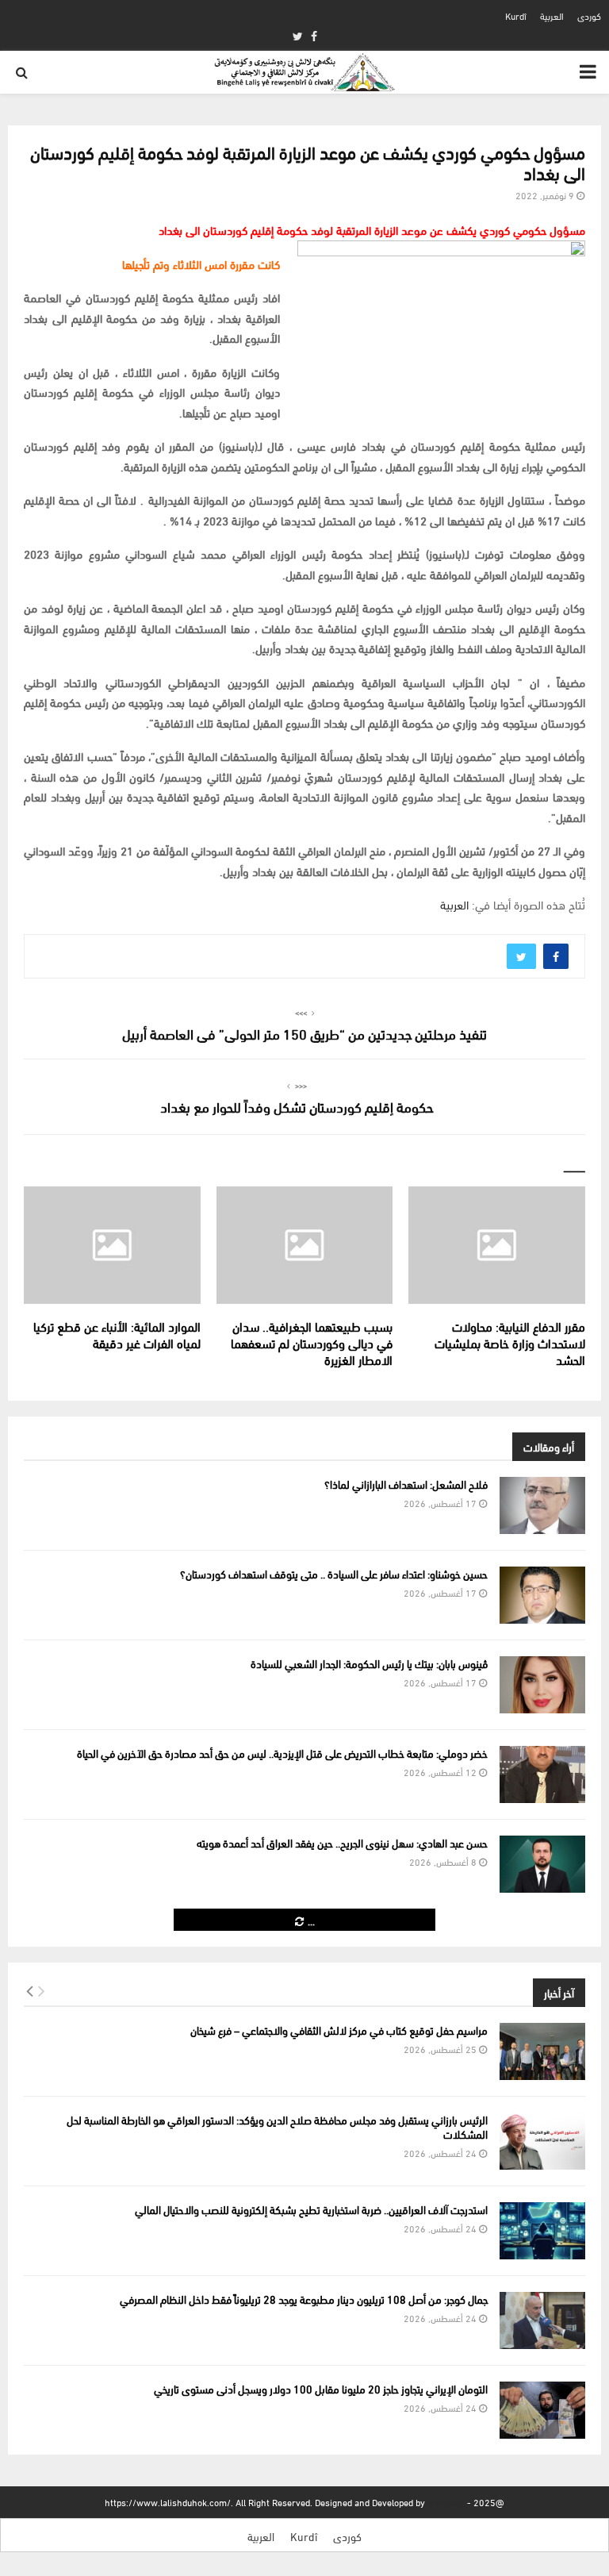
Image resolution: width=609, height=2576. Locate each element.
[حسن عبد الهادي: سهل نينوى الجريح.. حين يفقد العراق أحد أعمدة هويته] (542, 1864)
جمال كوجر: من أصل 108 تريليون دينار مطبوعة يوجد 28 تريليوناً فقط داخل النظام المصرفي (304, 2299)
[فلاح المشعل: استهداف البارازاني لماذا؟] (542, 1505)
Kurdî (516, 15)
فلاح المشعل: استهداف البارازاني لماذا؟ (406, 1484)
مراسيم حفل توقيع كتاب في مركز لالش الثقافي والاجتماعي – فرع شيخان (339, 2030)
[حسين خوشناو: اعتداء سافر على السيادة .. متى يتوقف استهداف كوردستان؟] (542, 1595)
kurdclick (446, 2502)
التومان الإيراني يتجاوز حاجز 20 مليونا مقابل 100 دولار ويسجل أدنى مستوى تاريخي (321, 2388)
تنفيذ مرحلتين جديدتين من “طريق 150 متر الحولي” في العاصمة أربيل (304, 1033)
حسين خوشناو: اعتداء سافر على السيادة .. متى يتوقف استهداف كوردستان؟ (334, 1573)
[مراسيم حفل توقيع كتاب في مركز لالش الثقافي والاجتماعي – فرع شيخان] (542, 2051)
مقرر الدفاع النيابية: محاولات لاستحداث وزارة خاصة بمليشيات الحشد (510, 1342)
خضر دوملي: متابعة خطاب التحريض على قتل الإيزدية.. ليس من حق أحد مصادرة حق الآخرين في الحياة (282, 1753)
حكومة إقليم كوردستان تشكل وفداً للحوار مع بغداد (297, 1106)
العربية (552, 15)
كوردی (589, 15)
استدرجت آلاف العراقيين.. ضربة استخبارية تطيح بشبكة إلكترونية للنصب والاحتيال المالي (311, 2209)
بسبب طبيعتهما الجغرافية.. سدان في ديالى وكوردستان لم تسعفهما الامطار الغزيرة (312, 1342)
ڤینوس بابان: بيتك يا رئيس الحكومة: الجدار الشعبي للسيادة (369, 1663)
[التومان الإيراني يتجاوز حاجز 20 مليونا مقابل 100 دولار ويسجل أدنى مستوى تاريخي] (542, 2410)
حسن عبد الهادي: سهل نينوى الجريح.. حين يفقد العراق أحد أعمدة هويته (342, 1842)
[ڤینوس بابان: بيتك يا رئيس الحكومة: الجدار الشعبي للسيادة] (542, 1685)
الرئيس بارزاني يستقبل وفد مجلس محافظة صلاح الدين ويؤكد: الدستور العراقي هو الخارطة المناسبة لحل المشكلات (277, 2126)
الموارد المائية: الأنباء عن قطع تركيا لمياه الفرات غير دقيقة (117, 1334)
